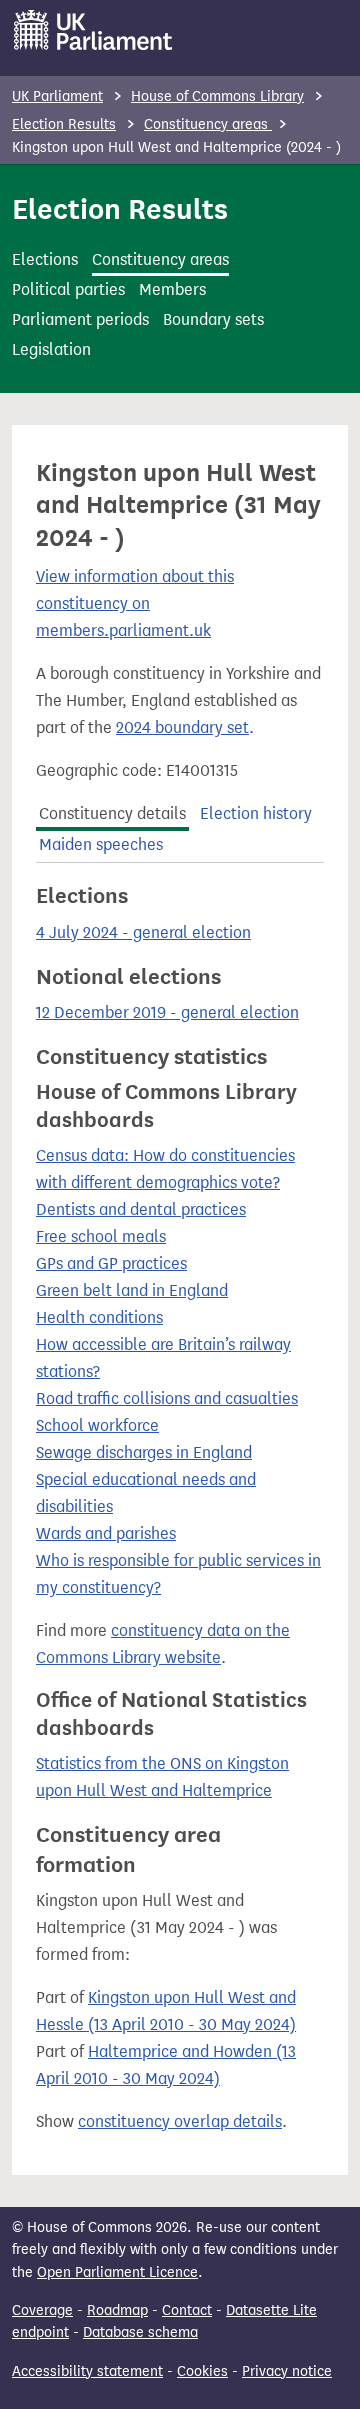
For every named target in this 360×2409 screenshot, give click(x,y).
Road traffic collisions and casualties (167, 1398)
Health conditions (99, 1317)
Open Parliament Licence (117, 2272)
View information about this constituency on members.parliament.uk (135, 603)
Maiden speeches (101, 844)
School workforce (97, 1425)
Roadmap (117, 2310)
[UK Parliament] (93, 30)
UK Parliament (57, 96)
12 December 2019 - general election (167, 1012)
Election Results (64, 124)
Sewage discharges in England (144, 1452)
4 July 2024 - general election (143, 932)
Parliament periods (80, 319)
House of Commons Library (217, 96)
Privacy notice (287, 2371)
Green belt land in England (132, 1290)
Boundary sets (213, 319)
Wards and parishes (106, 1533)
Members (172, 289)
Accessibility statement (87, 2371)
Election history (256, 813)
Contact (187, 2310)
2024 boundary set (182, 727)
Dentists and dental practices (141, 1209)
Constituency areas (208, 124)
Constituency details (112, 813)
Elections (45, 259)
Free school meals (101, 1236)
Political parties (68, 289)
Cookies (202, 2371)
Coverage (42, 2310)
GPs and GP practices (111, 1263)
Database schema (140, 2332)
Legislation (51, 349)
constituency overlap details (180, 2121)
